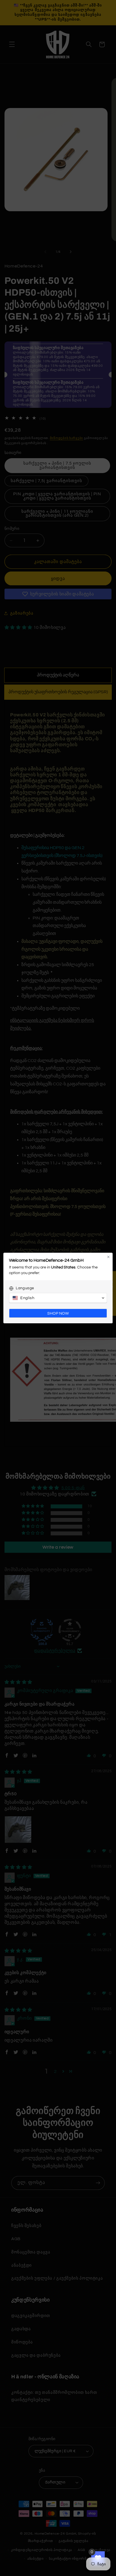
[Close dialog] (108, 1257)
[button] (58, 1298)
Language (25, 1288)
